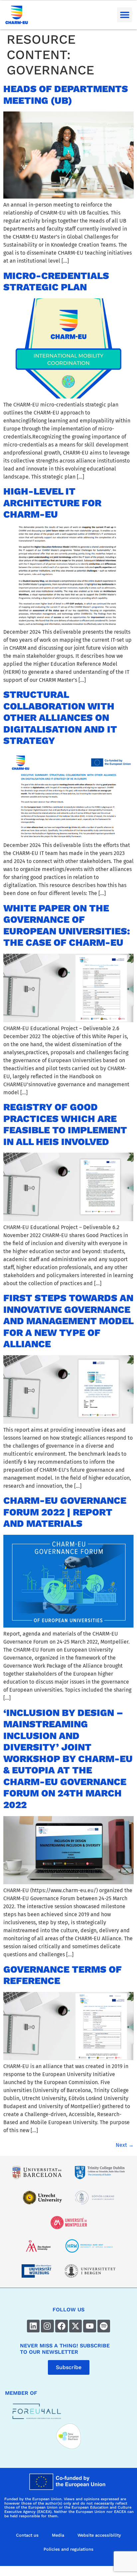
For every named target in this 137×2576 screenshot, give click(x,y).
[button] (125, 15)
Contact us (27, 2535)
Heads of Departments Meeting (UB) (66, 95)
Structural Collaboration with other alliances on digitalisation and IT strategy (60, 718)
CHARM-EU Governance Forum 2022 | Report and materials (65, 1512)
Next (125, 2145)
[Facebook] (62, 2326)
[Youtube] (89, 2326)
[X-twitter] (75, 2326)
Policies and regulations (68, 2549)
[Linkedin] (33, 2326)
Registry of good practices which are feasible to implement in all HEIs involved (65, 1124)
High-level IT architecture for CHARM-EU (52, 503)
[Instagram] (47, 2326)
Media (58, 2535)
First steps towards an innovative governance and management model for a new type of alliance (68, 1321)
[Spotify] (104, 2326)
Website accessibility (99, 2535)
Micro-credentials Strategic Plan (56, 281)
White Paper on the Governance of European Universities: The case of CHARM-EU (67, 925)
